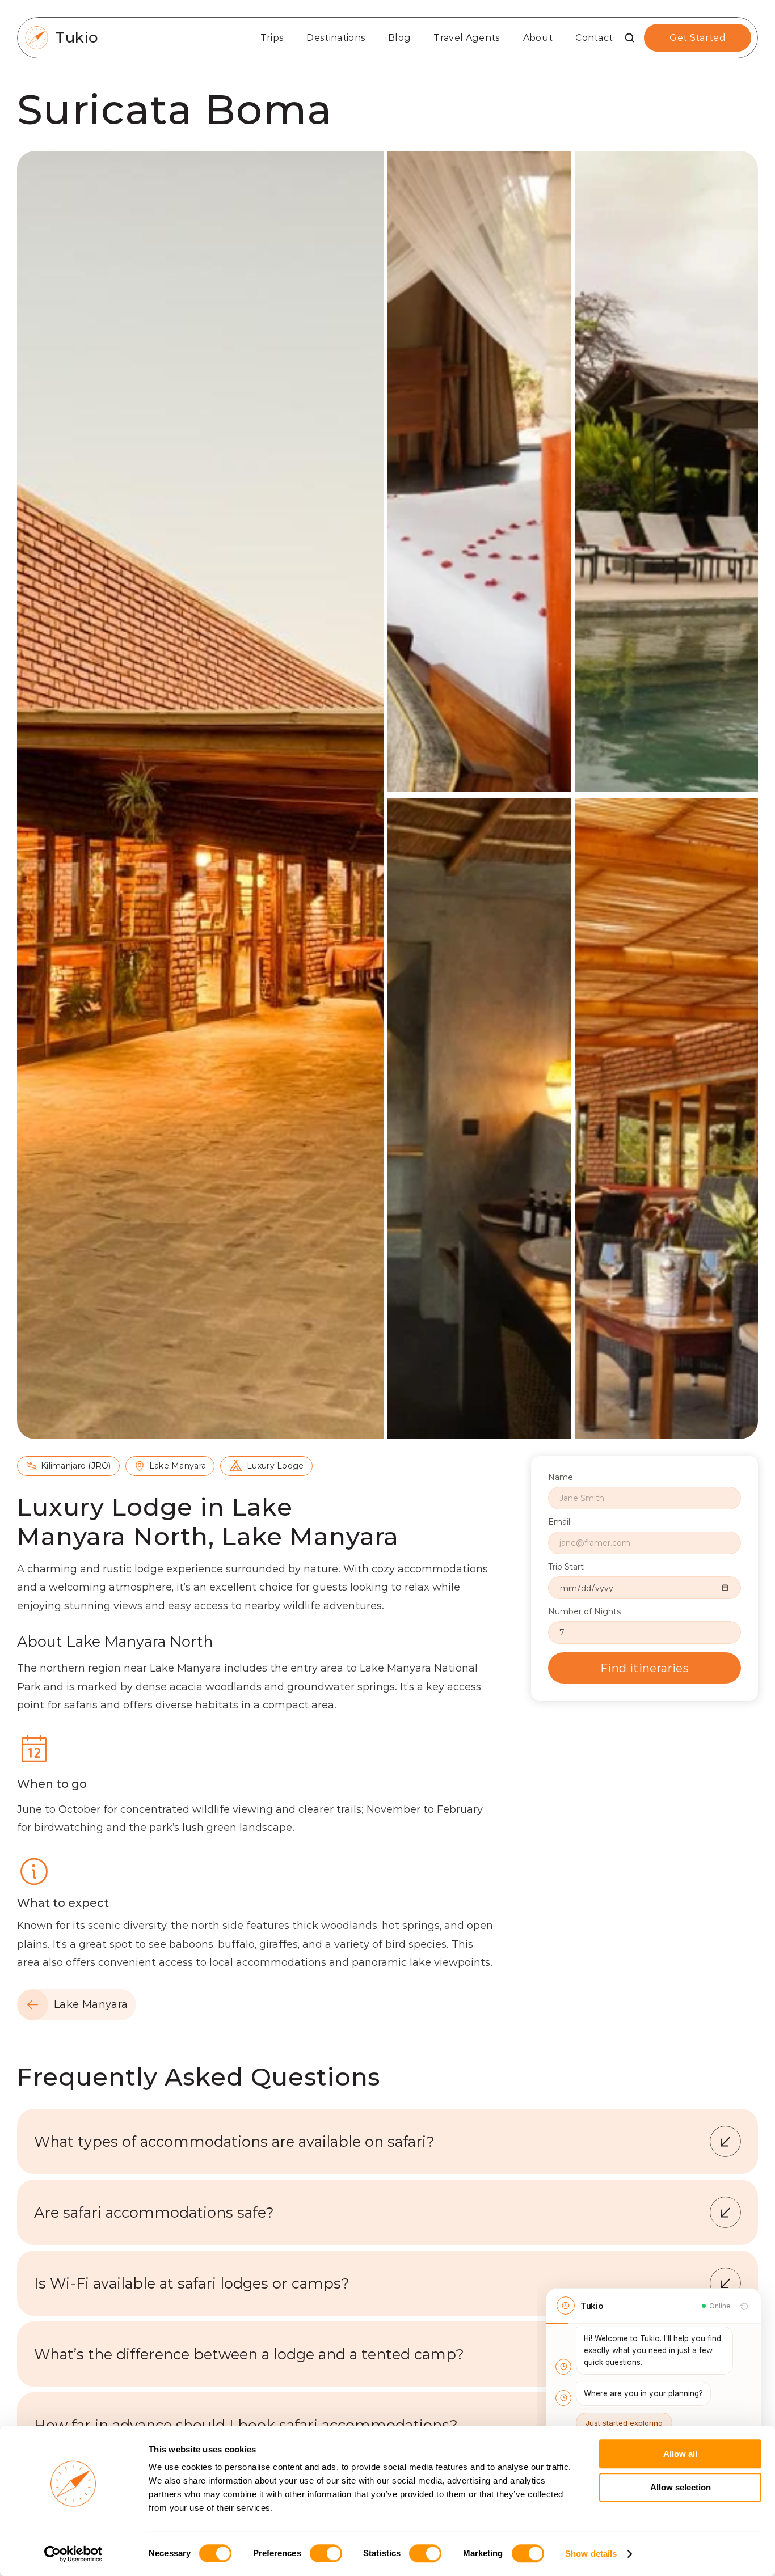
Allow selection (681, 2487)
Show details (591, 2554)
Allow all (680, 2454)
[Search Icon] (630, 38)
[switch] (326, 2553)
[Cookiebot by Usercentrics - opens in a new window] (73, 2554)
